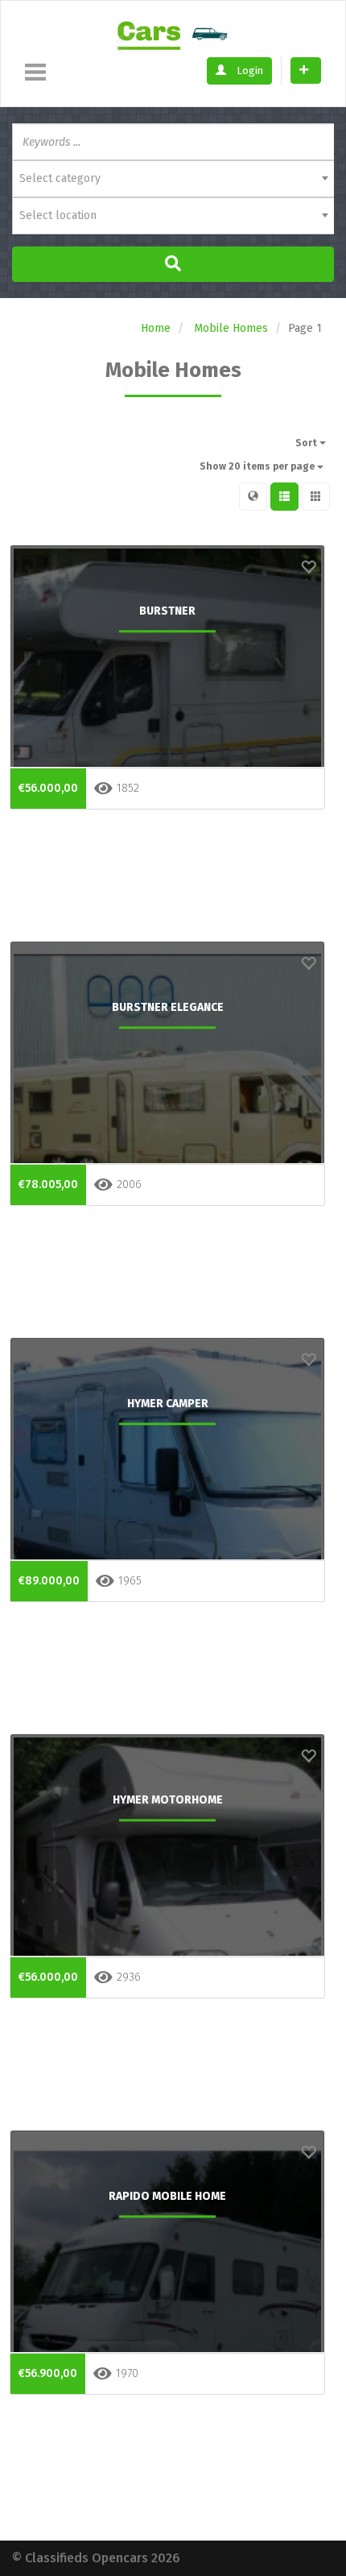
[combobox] (173, 179)
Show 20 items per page (258, 466)
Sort (307, 443)
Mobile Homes (231, 328)
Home (156, 328)
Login (249, 70)
